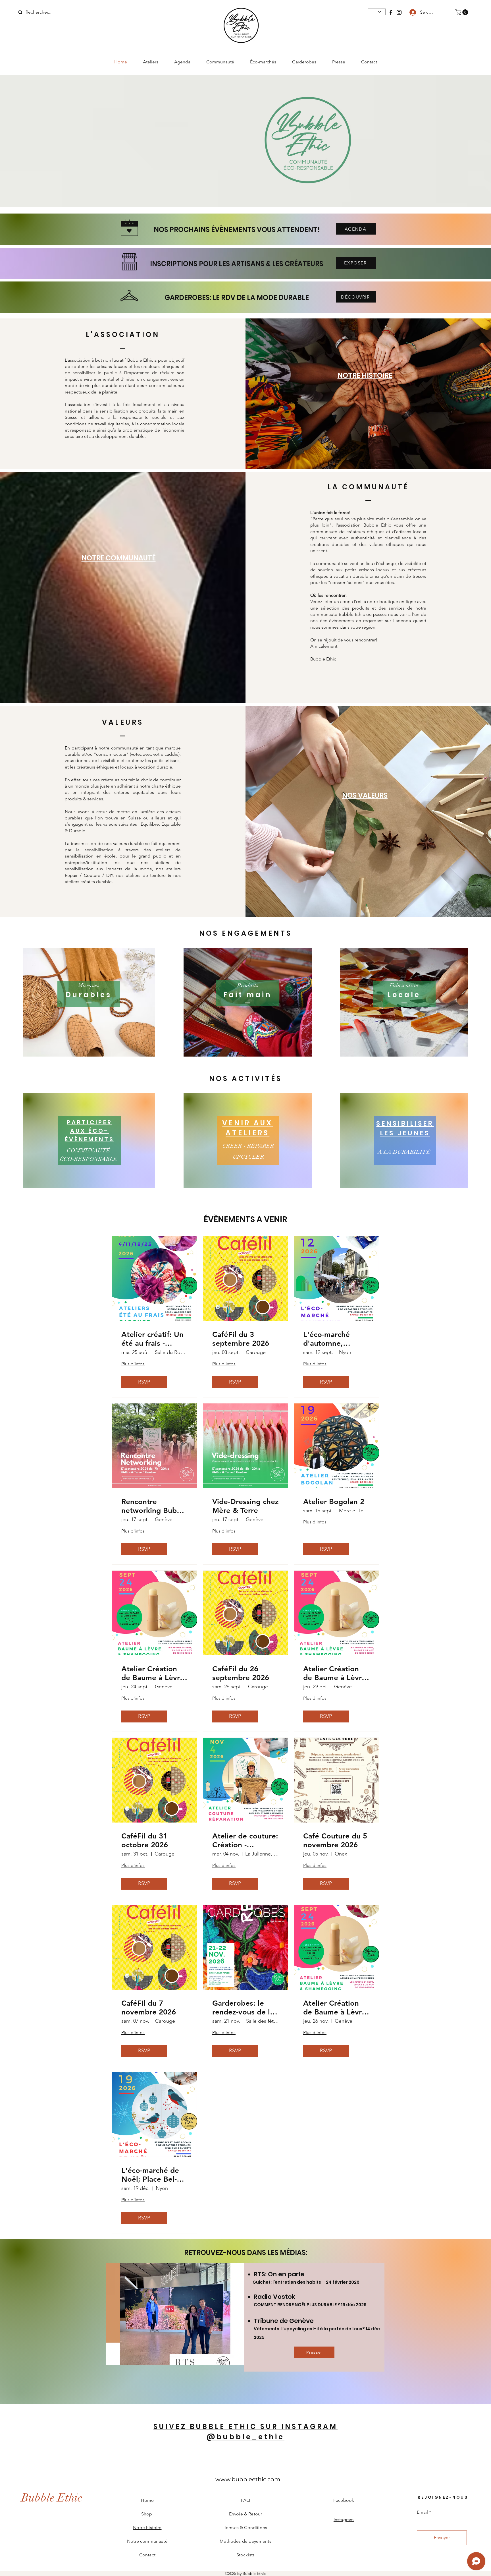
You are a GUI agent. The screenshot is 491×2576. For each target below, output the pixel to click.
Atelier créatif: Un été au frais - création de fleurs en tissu (152, 1339)
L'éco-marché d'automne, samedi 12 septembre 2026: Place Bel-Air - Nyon (333, 1339)
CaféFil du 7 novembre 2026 (149, 2008)
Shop (147, 2514)
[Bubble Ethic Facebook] (391, 12)
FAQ (246, 2500)
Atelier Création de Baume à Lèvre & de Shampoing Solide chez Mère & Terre (153, 1673)
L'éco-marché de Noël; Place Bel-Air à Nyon (154, 2175)
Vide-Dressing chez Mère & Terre (246, 1506)
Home (147, 2500)
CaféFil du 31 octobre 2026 (145, 1840)
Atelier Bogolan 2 (334, 1502)
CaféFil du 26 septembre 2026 (241, 1673)
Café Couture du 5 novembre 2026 (335, 1840)
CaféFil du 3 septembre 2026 (241, 1339)
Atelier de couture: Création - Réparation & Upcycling (245, 1840)
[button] (462, 12)
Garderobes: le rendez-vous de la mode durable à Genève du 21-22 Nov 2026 (243, 2008)
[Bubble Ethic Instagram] (399, 12)
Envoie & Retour (246, 2514)
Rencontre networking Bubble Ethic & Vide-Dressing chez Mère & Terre (154, 1506)
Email (422, 2512)
